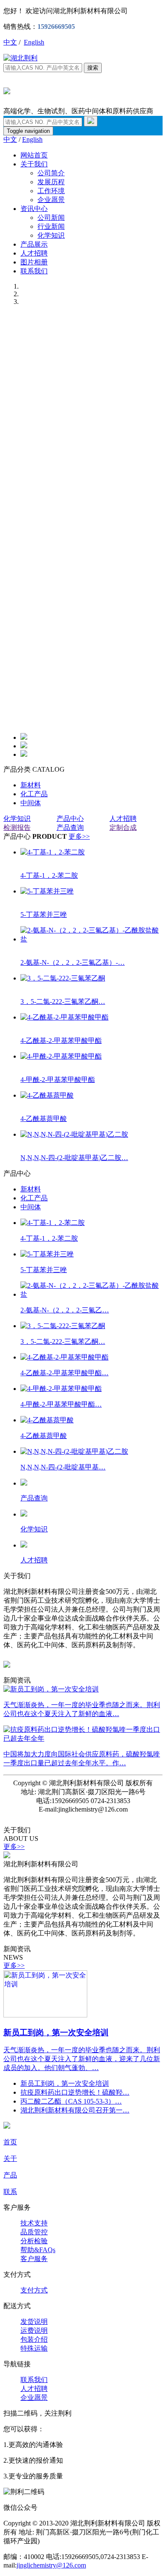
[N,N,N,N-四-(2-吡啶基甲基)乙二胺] (74, 1134)
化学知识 (51, 235)
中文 (10, 42)
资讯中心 (34, 209)
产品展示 (34, 244)
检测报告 (17, 827)
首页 (10, 2142)
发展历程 (51, 182)
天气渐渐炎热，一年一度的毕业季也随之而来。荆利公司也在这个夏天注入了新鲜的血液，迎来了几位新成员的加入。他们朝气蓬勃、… (82, 2059)
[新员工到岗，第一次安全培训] (45, 2015)
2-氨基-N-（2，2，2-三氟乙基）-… (73, 962)
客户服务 (34, 2259)
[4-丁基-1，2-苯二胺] (53, 852)
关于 (10, 2159)
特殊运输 (34, 2348)
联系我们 (34, 271)
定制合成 (123, 827)
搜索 (93, 68)
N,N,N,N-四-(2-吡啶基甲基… (63, 1467)
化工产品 (34, 794)
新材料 (31, 785)
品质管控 (34, 2232)
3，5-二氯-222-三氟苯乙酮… (63, 1001)
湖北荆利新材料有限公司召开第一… (75, 2110)
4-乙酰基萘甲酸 (44, 1119)
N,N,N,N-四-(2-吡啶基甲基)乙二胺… (74, 1158)
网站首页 (34, 155)
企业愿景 (51, 200)
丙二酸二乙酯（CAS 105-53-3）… (71, 2101)
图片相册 (34, 262)
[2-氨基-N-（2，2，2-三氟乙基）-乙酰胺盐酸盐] (92, 939)
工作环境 (51, 191)
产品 (10, 2175)
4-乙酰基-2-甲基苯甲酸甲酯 (61, 1041)
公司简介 (51, 173)
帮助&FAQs (38, 2250)
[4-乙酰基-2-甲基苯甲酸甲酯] (64, 1017)
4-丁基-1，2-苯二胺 (49, 875)
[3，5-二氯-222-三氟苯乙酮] (63, 978)
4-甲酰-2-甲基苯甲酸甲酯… (61, 1404)
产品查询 (70, 827)
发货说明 (34, 2322)
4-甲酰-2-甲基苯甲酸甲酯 (58, 1080)
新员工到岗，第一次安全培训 (56, 2032)
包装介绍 (34, 2339)
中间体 (31, 803)
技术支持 (34, 2223)
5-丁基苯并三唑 (44, 914)
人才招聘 (34, 253)
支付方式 (34, 2290)
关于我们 (34, 164)
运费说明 (34, 2330)
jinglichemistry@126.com (51, 2565)
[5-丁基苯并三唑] (47, 891)
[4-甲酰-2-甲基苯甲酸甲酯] (61, 1056)
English (34, 42)
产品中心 (70, 819)
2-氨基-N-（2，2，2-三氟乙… (65, 1310)
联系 (10, 2192)
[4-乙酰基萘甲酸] (47, 1095)
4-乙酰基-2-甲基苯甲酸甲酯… (64, 1373)
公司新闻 (51, 218)
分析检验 (34, 2241)
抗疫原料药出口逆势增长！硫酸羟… (75, 2092)
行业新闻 (51, 226)
